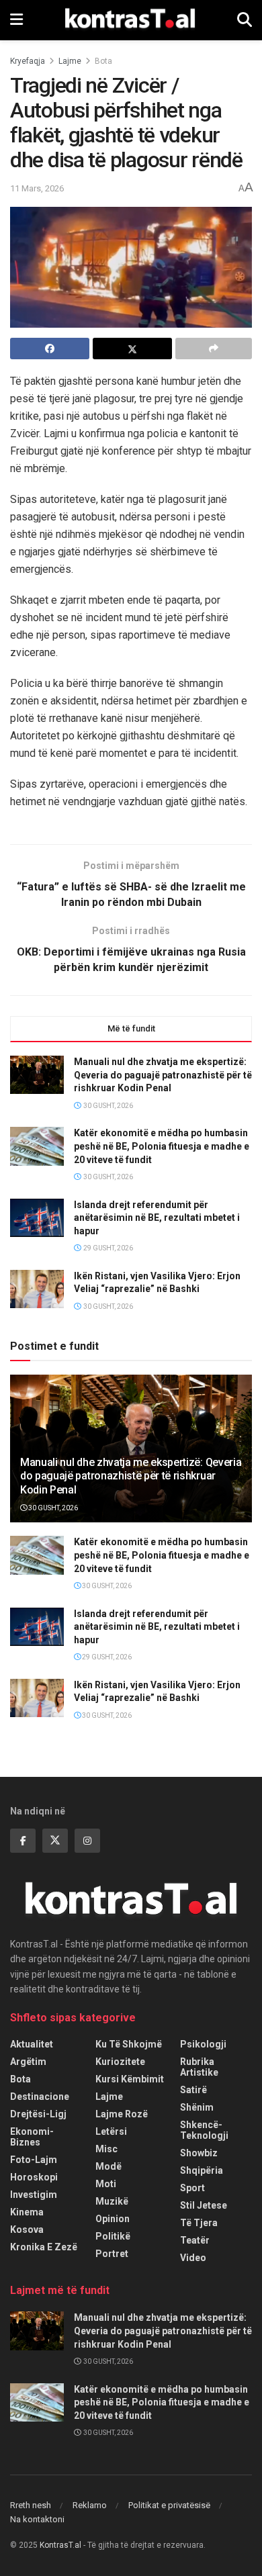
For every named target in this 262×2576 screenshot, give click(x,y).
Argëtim (28, 2062)
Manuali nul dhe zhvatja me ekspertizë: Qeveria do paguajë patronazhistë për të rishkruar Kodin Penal (163, 1075)
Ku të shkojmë (129, 2044)
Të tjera (199, 2223)
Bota (103, 61)
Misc (106, 2149)
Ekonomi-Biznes (32, 2137)
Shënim (197, 2107)
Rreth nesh (31, 2505)
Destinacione (40, 2097)
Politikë (113, 2236)
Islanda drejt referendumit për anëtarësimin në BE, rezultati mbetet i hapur (157, 1218)
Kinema (27, 2212)
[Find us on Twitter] (55, 1841)
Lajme (70, 61)
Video (193, 2258)
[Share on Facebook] (50, 349)
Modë (108, 2166)
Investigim (34, 2195)
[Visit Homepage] (130, 20)
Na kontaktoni (37, 2519)
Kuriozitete (120, 2062)
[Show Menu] (16, 20)
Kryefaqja (28, 61)
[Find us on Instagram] (87, 1841)
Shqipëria (202, 2170)
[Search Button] (245, 20)
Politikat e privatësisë (169, 2505)
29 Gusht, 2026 (106, 1657)
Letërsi (111, 2131)
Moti (106, 2184)
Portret (112, 2254)
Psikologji (203, 2044)
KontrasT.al (60, 2545)
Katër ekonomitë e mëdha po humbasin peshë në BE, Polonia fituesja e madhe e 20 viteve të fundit (162, 1146)
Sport (192, 2188)
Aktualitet (32, 2044)
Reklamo (90, 2505)
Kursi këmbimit (130, 2079)
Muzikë (112, 2201)
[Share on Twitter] (132, 349)
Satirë (193, 2090)
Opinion (113, 2219)
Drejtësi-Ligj (38, 2114)
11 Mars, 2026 (37, 188)
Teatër (195, 2240)
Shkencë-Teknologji (204, 2130)
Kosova (27, 2229)
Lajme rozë (122, 2114)
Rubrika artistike (199, 2067)
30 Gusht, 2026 (52, 1508)
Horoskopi (34, 2177)
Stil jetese (204, 2205)
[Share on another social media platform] (214, 349)
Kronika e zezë (44, 2247)
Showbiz (199, 2153)
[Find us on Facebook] (23, 1841)
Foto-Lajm (34, 2160)
